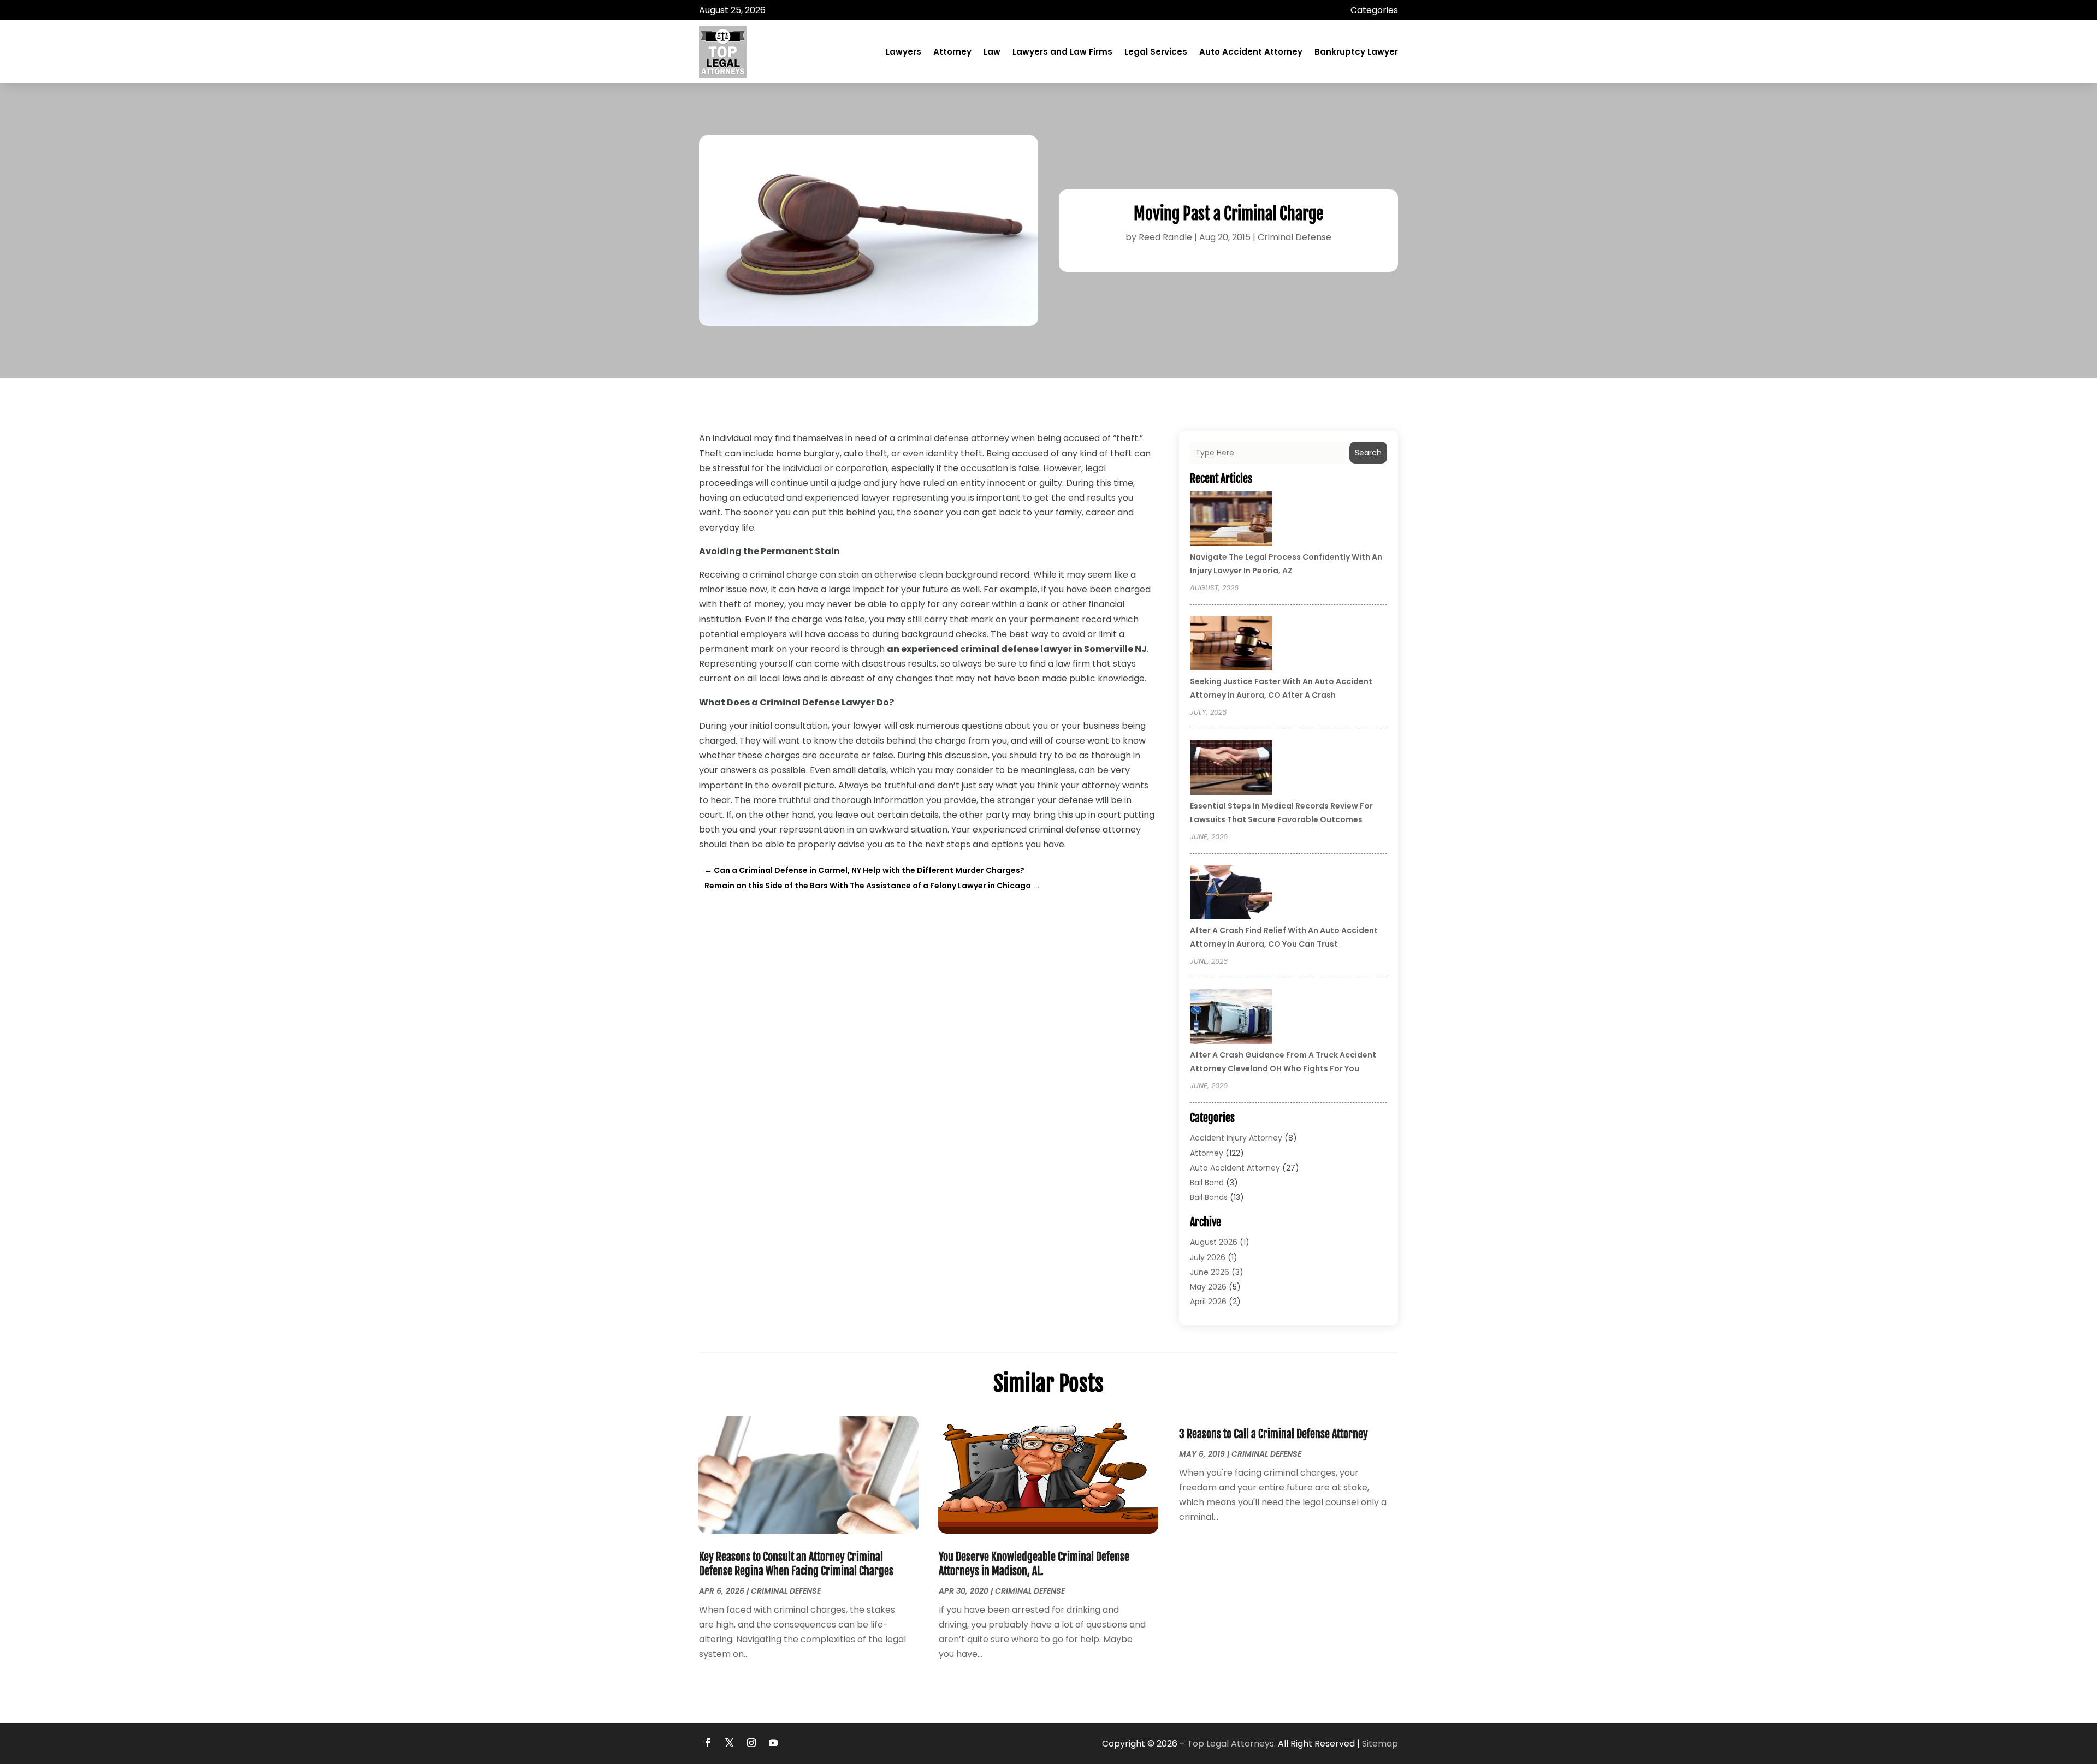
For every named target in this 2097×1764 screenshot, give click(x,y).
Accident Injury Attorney (1236, 1138)
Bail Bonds (1209, 1197)
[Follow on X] (730, 1743)
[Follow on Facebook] (708, 1743)
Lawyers (904, 52)
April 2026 (1208, 1302)
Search (1368, 453)
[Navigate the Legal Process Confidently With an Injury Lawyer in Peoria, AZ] (1231, 520)
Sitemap (1380, 1744)
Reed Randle (1165, 237)
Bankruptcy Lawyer (1356, 52)
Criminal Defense (1295, 237)
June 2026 (1210, 1272)
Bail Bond (1207, 1183)
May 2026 (1208, 1287)
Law (992, 52)
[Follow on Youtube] (773, 1743)
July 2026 (1208, 1257)
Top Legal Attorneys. (1231, 1744)
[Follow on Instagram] (751, 1743)
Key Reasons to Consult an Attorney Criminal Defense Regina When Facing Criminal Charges (796, 1564)
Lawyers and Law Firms (1062, 52)
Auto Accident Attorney (1251, 52)
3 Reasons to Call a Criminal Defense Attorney (1273, 1434)
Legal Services (1156, 52)
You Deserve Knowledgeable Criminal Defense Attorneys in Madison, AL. (1034, 1564)
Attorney (952, 52)
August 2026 (1214, 1242)
